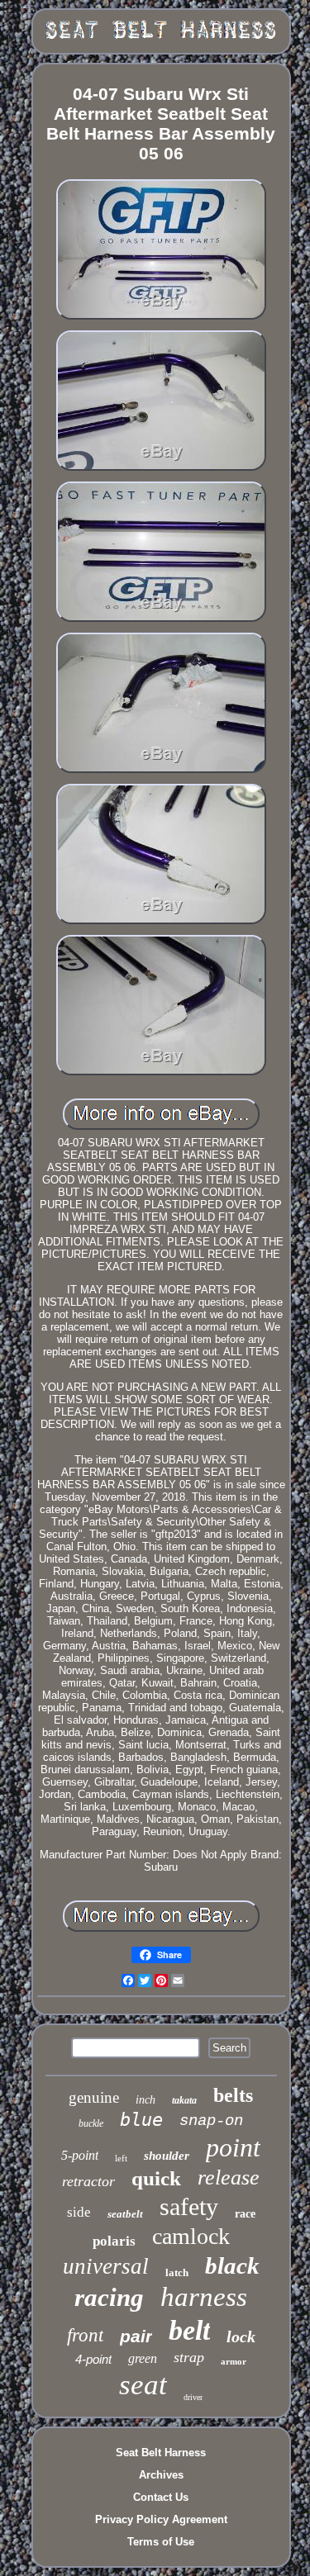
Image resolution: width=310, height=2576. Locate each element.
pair (136, 2336)
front (85, 2335)
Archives (161, 2475)
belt (189, 2330)
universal (106, 2266)
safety (189, 2206)
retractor (88, 2181)
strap (189, 2357)
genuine (94, 2097)
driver (193, 2397)
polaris (114, 2241)
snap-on (211, 2121)
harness (204, 2297)
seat (143, 2385)
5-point (80, 2155)
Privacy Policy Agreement (161, 2519)
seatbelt (125, 2214)
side (79, 2212)
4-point (93, 2359)
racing (109, 2297)
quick (156, 2178)
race (245, 2214)
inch (145, 2100)
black (232, 2265)
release (229, 2178)
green (143, 2358)
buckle (91, 2123)
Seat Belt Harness (161, 2453)
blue (141, 2120)
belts (233, 2095)
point (233, 2147)
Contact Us (161, 2497)
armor (234, 2361)
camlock (191, 2236)
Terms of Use (161, 2542)
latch (177, 2272)
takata (184, 2100)
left (121, 2158)
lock (241, 2336)
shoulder (167, 2156)
